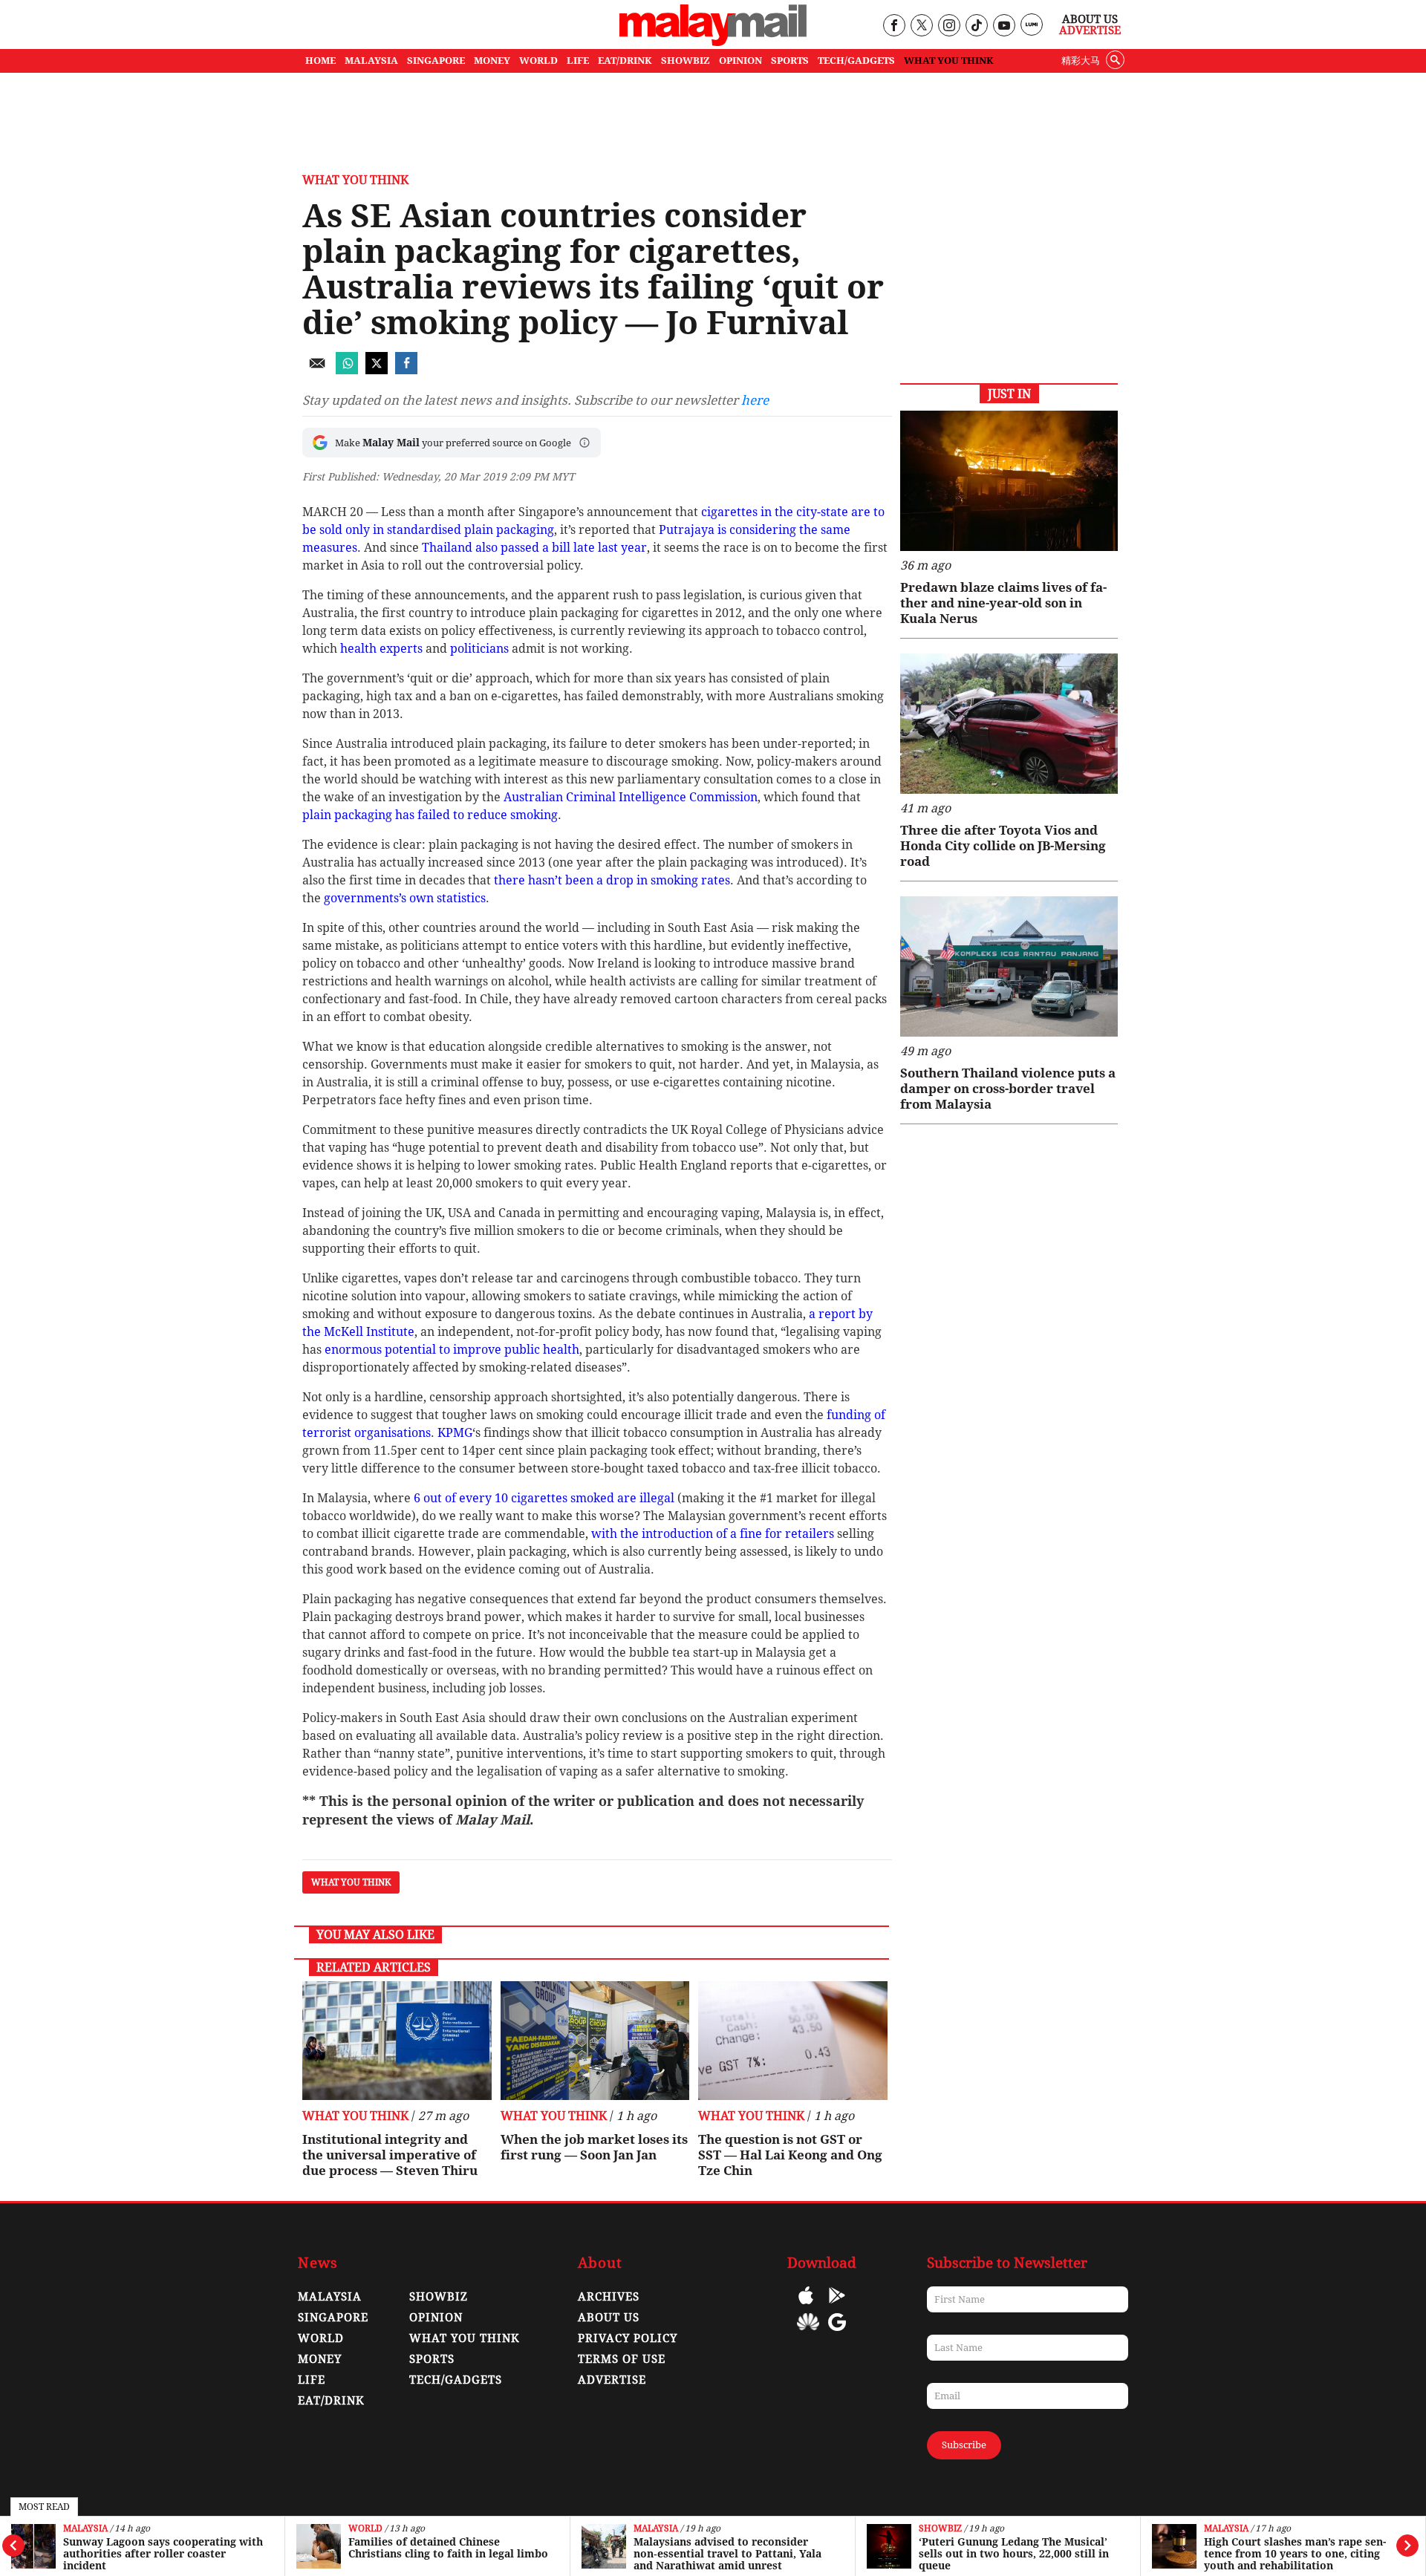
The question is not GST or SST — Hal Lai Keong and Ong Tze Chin (790, 2155)
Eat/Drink (331, 2401)
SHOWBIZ (686, 61)
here (755, 400)
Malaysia (85, 2529)
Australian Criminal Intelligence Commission (631, 797)
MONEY (492, 61)
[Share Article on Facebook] (406, 370)
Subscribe (964, 2445)
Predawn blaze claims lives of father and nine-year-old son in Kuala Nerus (1003, 603)
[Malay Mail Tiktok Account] (976, 26)
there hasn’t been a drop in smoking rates (612, 880)
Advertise (1090, 30)
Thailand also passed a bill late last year (534, 548)
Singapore (333, 2318)
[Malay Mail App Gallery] (808, 2333)
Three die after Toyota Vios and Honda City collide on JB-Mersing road (1003, 846)
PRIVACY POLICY (628, 2338)
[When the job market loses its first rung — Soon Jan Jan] (595, 2041)
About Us (1090, 19)
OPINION (740, 61)
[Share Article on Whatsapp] (347, 370)
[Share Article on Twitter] (377, 370)
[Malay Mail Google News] (837, 2333)
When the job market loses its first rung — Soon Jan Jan (594, 2147)
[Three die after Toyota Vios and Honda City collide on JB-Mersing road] (1009, 724)
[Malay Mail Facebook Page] (894, 26)
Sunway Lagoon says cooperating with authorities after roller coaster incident (163, 2554)
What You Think (949, 61)
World (365, 2529)
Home (320, 61)
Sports (432, 2359)
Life (312, 2380)
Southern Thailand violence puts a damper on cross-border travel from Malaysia (1008, 1089)
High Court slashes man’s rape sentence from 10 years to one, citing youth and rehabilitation (1295, 2554)
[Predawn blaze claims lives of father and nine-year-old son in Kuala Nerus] (1009, 481)
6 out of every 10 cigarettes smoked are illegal (544, 1498)
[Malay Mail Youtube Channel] (1004, 26)
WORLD (538, 61)
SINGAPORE (436, 61)
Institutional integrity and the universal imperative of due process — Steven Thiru (390, 2155)
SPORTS (790, 61)
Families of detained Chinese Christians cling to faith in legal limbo (448, 2548)
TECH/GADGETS (856, 61)
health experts (381, 649)
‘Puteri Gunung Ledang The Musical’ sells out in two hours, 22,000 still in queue (1014, 2554)
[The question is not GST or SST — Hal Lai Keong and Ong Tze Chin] (793, 2041)
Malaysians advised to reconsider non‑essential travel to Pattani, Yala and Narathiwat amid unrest (727, 2554)
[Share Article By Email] (317, 370)
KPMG (455, 1433)
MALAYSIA (371, 61)
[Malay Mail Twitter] (922, 26)
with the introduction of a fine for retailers (713, 1534)
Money (320, 2359)
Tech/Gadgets (456, 2380)
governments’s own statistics (405, 898)
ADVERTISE (612, 2380)
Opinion (436, 2318)
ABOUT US (609, 2318)
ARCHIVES (609, 2297)
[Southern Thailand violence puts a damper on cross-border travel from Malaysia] (1009, 966)
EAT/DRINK (625, 61)
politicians (479, 649)
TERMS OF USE (622, 2359)
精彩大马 (1081, 61)
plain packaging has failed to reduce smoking (430, 815)
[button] (585, 443)
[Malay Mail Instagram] (949, 26)
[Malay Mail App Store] (806, 2306)
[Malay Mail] (713, 42)
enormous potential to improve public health (452, 1350)
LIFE (578, 61)
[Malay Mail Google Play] (837, 2306)
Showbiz (940, 2529)
